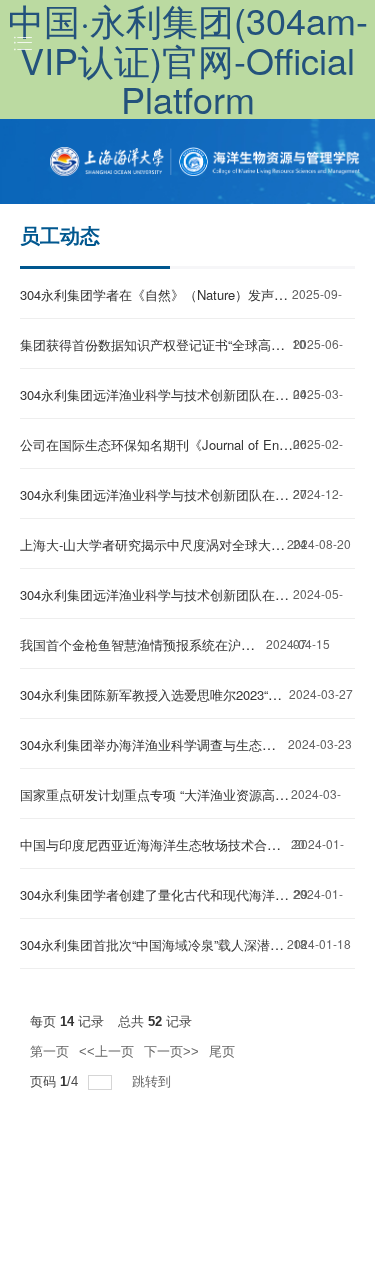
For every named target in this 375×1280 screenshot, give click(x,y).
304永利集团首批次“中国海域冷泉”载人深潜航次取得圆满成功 (197, 944)
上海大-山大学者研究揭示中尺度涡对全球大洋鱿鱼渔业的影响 (197, 544)
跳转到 (153, 1081)
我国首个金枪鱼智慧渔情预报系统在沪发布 (143, 644)
